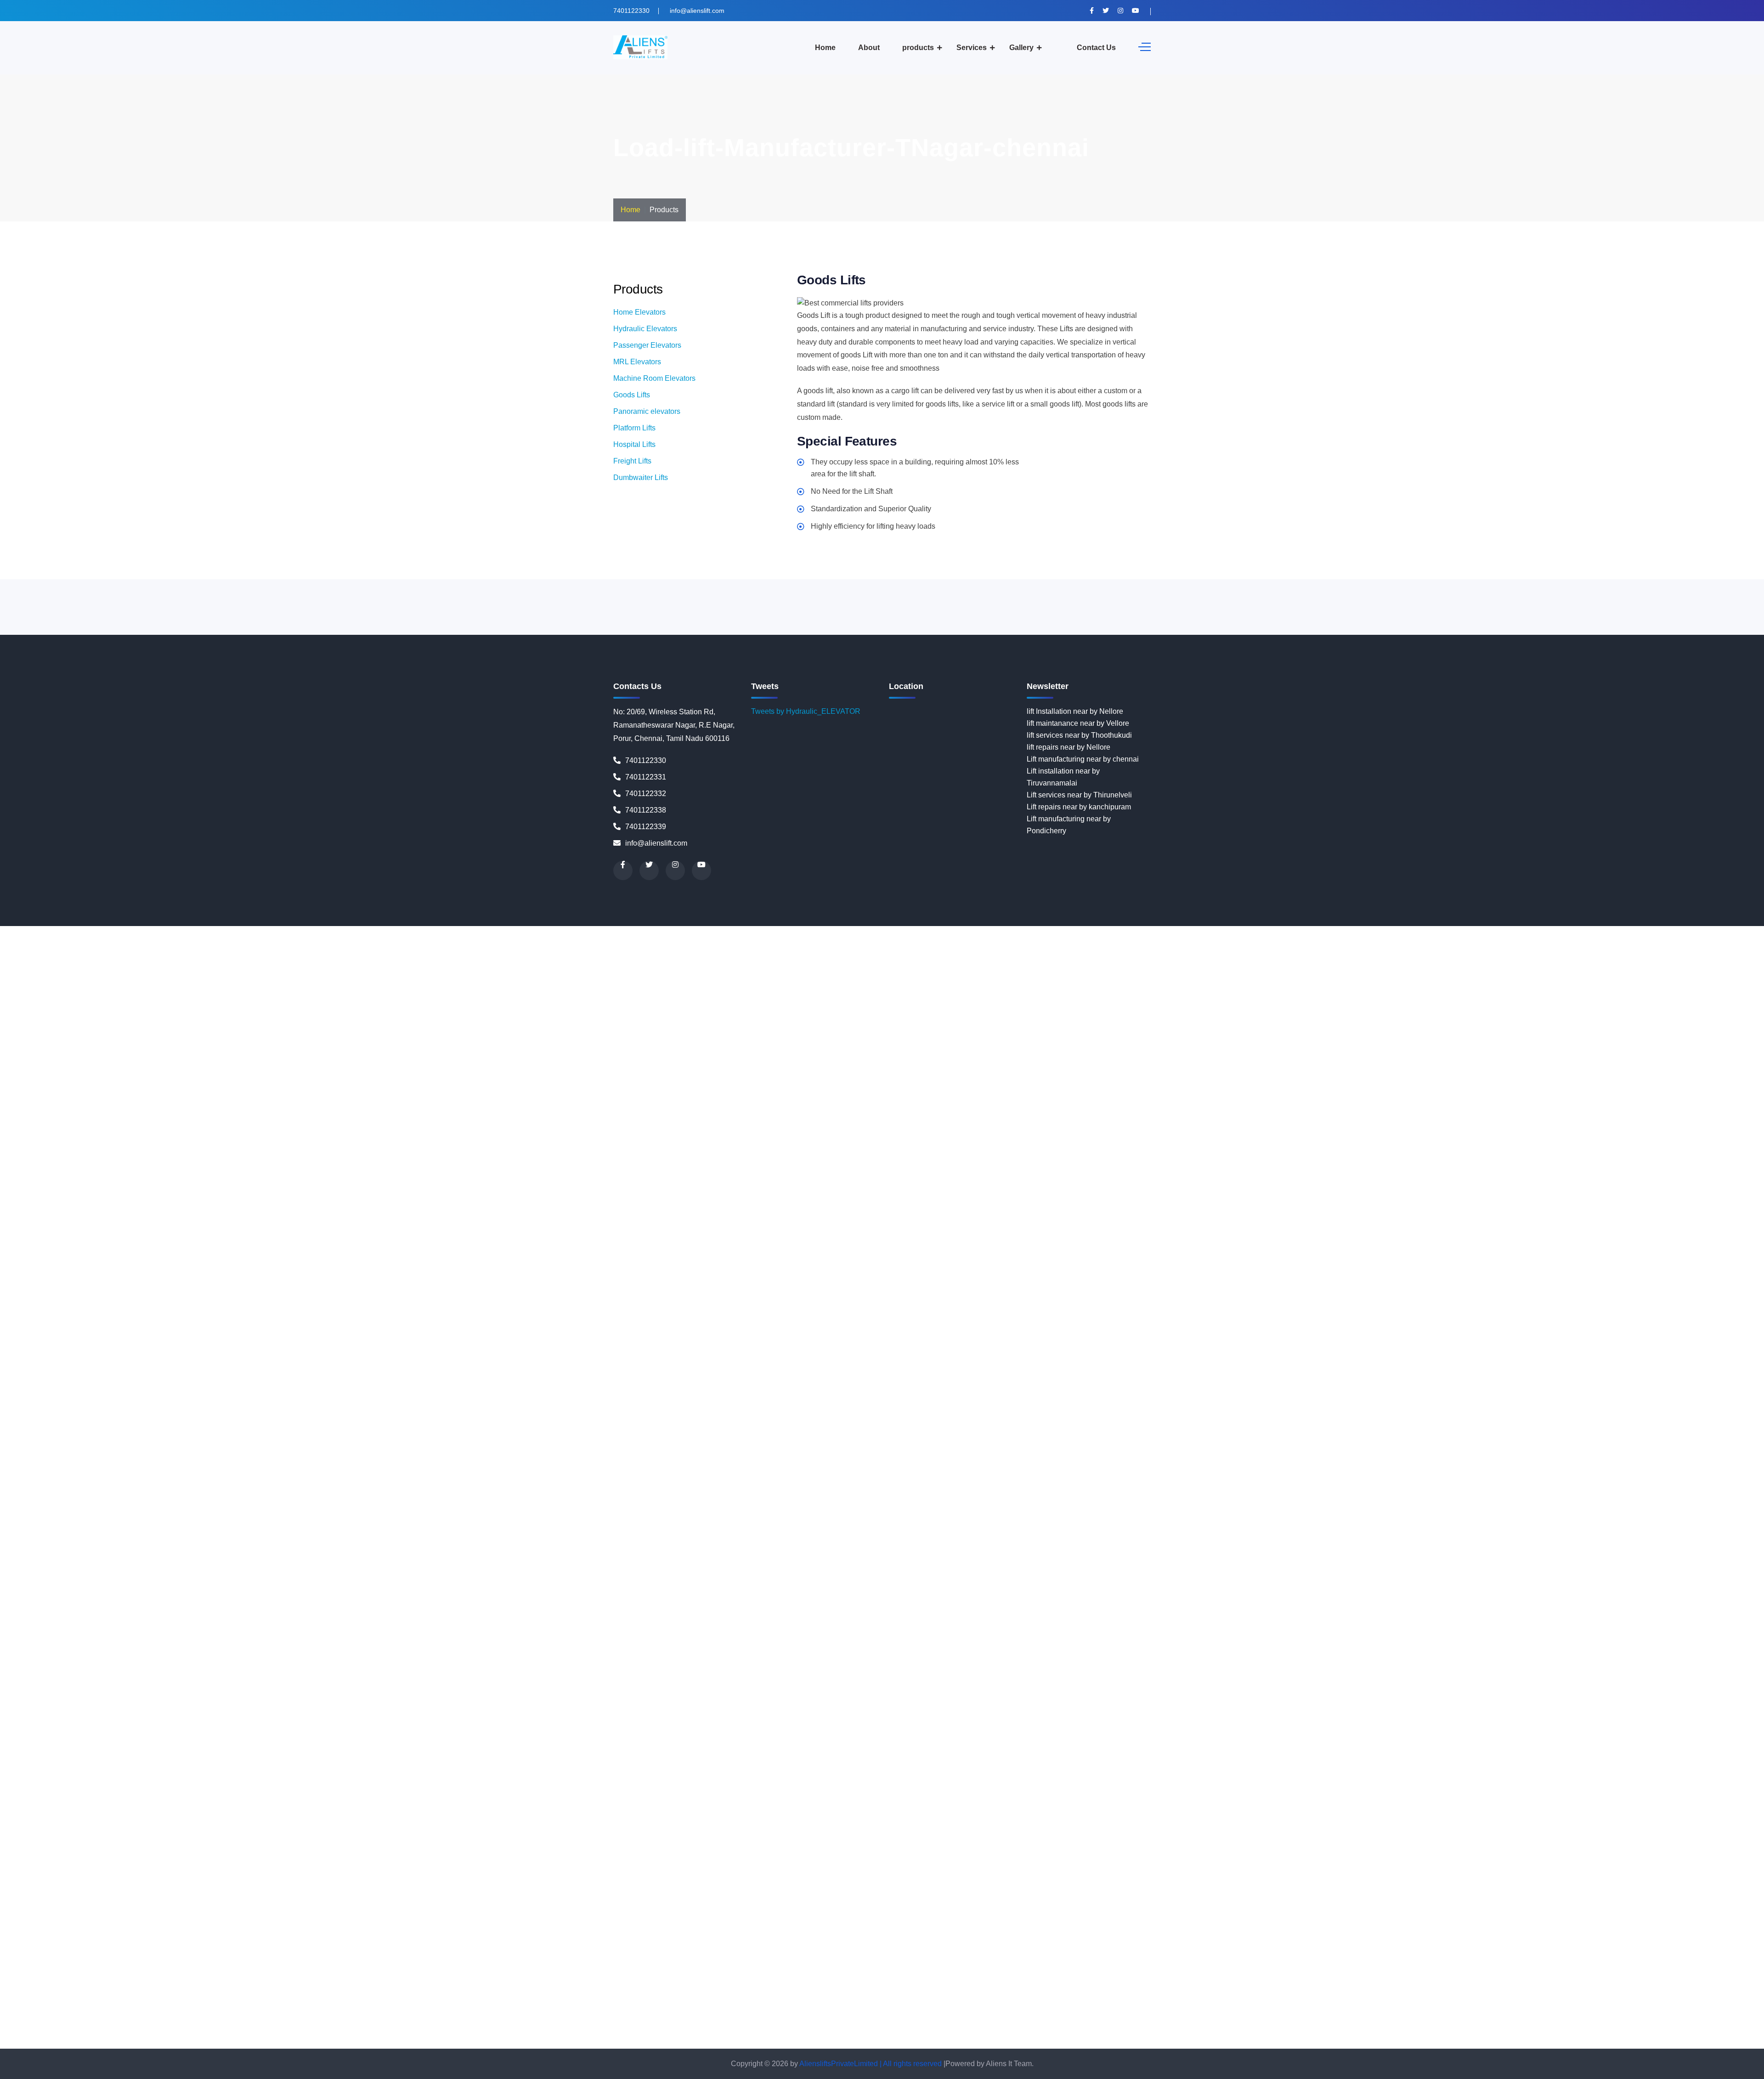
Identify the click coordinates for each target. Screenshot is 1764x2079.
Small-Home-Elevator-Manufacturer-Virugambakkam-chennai (1448, 1863)
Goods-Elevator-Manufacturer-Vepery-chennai (339, 1171)
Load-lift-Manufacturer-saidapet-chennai (707, 1648)
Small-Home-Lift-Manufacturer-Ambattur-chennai (1413, 1875)
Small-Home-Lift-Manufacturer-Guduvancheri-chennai (1129, 1923)
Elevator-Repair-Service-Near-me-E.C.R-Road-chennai (1589, 1075)
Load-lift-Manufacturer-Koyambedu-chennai (816, 1577)
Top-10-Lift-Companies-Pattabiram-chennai (1210, 2031)
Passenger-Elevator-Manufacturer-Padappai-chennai (765, 1708)
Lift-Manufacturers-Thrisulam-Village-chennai (342, 1505)
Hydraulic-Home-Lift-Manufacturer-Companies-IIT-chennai (528, 1278)
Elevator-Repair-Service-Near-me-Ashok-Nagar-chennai (1659, 1051)
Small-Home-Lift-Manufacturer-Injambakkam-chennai (404, 1935)
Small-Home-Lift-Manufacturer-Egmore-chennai (985, 1911)
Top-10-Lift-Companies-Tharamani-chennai (1510, 2031)
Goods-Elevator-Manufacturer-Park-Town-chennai (828, 1147)
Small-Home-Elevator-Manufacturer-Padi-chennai (695, 1839)
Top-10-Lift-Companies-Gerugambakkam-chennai (307, 1983)
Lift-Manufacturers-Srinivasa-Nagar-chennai (996, 1493)
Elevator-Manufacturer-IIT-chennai (1111, 932)
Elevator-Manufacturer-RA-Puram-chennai (1524, 1003)
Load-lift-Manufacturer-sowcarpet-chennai (119, 1660)
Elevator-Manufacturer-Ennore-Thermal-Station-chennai (820, 932)
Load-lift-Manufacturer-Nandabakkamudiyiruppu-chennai (1439, 1601)
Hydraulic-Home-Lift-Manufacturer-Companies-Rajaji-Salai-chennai (809, 1362)
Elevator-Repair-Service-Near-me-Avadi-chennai (248, 1063)
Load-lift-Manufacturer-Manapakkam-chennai (402, 1589)
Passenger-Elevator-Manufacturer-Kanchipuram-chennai (1092, 1672)
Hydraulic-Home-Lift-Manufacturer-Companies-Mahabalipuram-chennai (1478, 1290)
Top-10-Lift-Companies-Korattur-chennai (1284, 2007)
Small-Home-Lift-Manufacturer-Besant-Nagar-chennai (524, 1899)
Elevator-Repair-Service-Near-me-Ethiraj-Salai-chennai (904, 1087)
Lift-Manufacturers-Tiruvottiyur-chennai (480, 1505)
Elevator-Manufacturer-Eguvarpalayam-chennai (525, 932)
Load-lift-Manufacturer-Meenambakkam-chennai (1292, 1589)
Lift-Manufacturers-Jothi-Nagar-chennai (1175, 1410)
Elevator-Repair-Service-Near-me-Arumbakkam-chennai (1474, 1051)
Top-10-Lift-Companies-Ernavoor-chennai (1465, 1971)
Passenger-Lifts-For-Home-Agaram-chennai (492, 1744)
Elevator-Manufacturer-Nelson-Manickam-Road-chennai (209, 980)
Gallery (1021, 48)
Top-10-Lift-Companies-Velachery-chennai (930, 2042)
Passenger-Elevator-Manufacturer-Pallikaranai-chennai (1100, 1708)
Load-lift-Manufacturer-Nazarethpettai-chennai (317, 1613)
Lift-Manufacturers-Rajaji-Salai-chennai (374, 1481)
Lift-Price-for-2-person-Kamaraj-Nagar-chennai (1399, 1505)
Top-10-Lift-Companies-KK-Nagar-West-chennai (554, 2007)
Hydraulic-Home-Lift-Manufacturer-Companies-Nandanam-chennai (1577, 1314)
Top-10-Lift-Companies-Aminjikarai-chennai (774, 1947)
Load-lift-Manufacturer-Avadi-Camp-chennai (550, 1565)
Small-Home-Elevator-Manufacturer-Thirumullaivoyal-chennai (1353, 1851)
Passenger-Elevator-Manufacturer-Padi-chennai (931, 1708)
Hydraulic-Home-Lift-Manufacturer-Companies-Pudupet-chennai (1181, 1350)
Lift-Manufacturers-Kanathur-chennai (449, 1421)
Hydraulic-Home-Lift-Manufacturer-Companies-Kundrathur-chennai (1636, 1278)
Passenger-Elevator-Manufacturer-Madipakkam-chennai (507, 1696)
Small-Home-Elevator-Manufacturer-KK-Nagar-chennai (507, 1816)
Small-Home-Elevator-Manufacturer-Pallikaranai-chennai (870, 1839)
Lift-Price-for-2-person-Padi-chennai (379, 1541)
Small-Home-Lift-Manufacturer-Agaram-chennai (585, 1875)
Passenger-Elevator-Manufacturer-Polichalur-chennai (263, 1720)
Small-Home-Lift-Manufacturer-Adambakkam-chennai (270, 1875)
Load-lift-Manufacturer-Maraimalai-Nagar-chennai (1131, 1589)
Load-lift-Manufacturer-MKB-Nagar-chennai (245, 1601)
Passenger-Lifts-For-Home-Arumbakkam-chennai (780, 1756)
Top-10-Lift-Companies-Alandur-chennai (1665, 1935)
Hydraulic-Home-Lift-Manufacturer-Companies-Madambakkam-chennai (549, 1290)
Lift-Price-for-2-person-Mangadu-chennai (856, 1529)
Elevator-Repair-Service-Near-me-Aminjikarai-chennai (389, 1051)
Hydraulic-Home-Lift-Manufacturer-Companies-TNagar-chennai (934, 1398)
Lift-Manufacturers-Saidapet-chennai (1551, 1481)
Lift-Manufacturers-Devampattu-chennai (394, 1410)
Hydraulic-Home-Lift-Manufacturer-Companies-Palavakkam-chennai (672, 1338)
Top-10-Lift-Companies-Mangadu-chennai (225, 2019)
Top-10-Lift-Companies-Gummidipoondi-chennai (1208, 1983)
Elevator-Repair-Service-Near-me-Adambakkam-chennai (559, 1039)
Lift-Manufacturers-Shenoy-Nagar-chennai (461, 1493)
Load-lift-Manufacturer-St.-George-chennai (414, 1660)
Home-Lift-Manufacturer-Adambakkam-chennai (1180, 1171)
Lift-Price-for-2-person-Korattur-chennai (173, 1529)
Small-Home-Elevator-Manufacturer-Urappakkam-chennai (156, 1863)
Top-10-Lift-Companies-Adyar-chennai (1402, 1935)
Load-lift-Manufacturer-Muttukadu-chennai (1123, 1601)
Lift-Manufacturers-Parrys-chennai (1585, 1457)
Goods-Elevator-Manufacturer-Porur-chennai (239, 1159)
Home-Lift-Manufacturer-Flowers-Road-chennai (77, 1218)
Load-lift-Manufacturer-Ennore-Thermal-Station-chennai (1293, 1565)
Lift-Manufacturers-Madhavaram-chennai (846, 1421)
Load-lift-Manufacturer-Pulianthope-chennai (250, 1636)
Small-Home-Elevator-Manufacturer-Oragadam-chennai (343, 1839)
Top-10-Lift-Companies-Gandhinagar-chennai (151, 1983)
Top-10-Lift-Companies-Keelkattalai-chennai (1578, 1995)
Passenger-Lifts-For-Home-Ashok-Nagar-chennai (942, 1756)
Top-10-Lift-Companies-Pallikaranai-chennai (1668, 2019)
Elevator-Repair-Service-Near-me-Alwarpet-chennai (1417, 1039)
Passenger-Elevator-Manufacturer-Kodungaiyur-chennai (1352, 1684)
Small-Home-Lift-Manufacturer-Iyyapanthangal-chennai (582, 1935)
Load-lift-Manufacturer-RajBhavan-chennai (1424, 1636)
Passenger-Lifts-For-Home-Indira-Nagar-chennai (1286, 1792)
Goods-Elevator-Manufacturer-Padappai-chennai (355, 1147)
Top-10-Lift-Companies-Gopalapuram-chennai (464, 1983)
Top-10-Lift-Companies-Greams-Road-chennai (768, 1983)
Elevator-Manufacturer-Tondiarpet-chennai (1501, 1027)
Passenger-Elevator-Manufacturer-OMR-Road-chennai (411, 1708)
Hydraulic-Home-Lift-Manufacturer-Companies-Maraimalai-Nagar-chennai (867, 1302)
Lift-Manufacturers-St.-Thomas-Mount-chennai (1270, 1493)
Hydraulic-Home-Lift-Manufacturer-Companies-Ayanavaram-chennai (717, 1266)
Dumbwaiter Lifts (641, 477)
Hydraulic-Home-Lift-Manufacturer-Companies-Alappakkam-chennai (640, 1242)
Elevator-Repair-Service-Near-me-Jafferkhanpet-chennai (389, 1111)
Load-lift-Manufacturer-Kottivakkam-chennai (373, 1577)
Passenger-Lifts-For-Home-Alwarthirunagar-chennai (1102, 1744)
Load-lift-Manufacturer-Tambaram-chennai (713, 1660)
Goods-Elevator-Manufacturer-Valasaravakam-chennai (1597, 1159)
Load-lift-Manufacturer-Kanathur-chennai (1095, 1577)
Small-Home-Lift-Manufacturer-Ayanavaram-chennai (168, 1899)
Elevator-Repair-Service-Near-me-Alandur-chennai (1065, 1039)
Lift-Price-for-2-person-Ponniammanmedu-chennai (1501, 1541)
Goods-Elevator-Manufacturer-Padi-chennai (507, 1147)
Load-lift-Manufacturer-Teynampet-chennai (852, 1660)
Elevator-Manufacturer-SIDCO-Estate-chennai (1350, 1015)
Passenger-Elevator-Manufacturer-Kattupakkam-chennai (1667, 1672)
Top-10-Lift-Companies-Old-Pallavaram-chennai (969, 2019)
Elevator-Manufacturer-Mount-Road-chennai (530, 968)
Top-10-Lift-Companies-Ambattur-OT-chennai (628, 1947)
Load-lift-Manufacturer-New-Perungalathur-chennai (1097, 1613)
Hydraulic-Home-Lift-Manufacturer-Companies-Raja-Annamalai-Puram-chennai (568, 1362)
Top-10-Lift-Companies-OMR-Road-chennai (1120, 2019)
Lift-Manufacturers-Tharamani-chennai (1661, 1493)
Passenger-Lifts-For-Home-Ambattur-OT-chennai (1416, 1744)
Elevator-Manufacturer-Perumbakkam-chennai (855, 991)
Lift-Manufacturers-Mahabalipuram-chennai (1270, 1421)
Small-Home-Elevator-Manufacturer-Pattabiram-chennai (778, 1851)
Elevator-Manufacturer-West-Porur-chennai (200, 1039)
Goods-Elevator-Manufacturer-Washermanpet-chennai (852, 1171)
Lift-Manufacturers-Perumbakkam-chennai (634, 1469)
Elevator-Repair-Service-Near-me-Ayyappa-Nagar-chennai (803, 1063)
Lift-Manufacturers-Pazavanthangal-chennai (71, 1469)
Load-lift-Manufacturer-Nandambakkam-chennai (1610, 1601)
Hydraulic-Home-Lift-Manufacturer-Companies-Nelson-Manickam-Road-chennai (317, 1326)
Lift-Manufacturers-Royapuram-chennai (1426, 1481)
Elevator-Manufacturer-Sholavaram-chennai (1202, 1015)
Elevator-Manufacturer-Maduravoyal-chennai (1377, 944)
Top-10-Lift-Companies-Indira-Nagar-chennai (1663, 1983)
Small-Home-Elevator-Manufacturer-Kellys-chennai (160, 1816)
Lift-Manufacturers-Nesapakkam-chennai (1631, 1445)
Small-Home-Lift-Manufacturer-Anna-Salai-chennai (706, 1887)
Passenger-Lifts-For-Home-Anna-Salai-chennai (465, 1756)
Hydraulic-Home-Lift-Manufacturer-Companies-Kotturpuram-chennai (957, 1278)
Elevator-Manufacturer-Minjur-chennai (1402, 956)
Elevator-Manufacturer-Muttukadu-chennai (672, 968)
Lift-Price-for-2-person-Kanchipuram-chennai (1549, 1505)
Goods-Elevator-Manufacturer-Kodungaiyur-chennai (1224, 1123)
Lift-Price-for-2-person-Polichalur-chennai (1221, 1541)
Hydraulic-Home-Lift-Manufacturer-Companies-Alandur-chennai (215, 1242)
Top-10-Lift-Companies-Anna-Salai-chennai (1358, 1947)
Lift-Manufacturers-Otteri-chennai (1226, 1457)
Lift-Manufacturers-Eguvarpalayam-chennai (531, 1410)
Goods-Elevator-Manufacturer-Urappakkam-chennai (1256, 1159)
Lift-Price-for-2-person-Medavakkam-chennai (996, 1529)
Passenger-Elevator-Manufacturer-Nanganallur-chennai (1566, 1696)
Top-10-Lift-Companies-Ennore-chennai (1331, 1971)
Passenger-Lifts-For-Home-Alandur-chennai (636, 1744)
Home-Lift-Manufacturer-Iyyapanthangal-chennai (348, 1230)
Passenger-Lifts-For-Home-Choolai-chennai (1401, 1768)
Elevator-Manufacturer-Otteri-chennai (1312, 980)
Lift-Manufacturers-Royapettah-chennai (1297, 1481)
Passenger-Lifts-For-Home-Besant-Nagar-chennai (132, 1768)
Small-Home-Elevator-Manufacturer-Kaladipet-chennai (368, 1804)
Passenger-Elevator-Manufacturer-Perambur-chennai (1656, 1708)
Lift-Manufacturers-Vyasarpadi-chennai (850, 1505)
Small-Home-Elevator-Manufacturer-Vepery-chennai (1076, 1863)
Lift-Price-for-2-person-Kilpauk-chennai (945, 1517)
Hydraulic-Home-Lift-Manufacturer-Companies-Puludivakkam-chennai (1623, 1350)
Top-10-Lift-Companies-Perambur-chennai (361, 2031)
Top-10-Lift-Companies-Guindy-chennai (1063, 1983)
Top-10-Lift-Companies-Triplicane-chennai (204, 2042)
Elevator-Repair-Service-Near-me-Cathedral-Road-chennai (1360, 1063)
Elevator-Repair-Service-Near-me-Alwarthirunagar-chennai (1600, 1039)
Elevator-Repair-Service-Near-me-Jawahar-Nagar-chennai (578, 1111)
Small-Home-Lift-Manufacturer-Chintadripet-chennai (1546, 1899)
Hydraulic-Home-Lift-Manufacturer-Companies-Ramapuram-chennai (1263, 1362)
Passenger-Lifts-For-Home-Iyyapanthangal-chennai (1613, 1792)
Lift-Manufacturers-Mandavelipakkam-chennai (1677, 1421)
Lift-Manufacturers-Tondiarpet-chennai (724, 1505)
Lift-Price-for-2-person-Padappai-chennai (253, 1541)
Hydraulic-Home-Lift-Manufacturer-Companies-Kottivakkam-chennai (734, 1278)
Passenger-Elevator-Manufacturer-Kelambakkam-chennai (275, 1684)
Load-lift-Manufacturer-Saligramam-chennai (844, 1648)
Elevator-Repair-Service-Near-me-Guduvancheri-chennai (659, 1099)
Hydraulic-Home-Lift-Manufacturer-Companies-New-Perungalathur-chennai (1021, 1326)
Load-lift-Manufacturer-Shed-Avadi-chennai (1288, 1648)
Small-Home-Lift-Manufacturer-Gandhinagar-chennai (241, 1923)
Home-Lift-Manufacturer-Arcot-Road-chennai (1472, 1183)
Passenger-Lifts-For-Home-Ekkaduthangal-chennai (623, 1780)
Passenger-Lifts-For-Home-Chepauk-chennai (612, 1768)
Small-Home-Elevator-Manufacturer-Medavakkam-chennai (959, 1828)
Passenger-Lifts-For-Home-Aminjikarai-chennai (1574, 1744)
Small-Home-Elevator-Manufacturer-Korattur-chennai (1632, 1816)
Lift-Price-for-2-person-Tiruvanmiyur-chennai (613, 1553)
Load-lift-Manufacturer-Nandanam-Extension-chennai (153, 1613)
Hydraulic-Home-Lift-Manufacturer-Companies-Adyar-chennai (1529, 1230)
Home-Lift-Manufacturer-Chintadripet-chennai (74, 1206)
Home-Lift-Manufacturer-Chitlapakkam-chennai (226, 1206)
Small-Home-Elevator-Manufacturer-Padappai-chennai (524, 1839)
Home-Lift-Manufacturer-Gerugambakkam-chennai (390, 1218)
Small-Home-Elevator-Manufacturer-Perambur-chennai (1442, 1839)
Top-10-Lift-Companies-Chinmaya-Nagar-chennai (1642, 1959)
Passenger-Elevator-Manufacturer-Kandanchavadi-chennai (1282, 1672)
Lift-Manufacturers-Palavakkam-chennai (1346, 1457)
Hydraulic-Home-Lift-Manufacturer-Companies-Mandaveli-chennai (182, 1302)
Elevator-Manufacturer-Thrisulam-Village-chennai (1080, 1027)
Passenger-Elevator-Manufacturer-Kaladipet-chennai (719, 1672)
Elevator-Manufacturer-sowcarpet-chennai (1495, 1015)
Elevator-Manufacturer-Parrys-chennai (119, 991)
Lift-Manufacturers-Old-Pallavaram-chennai (798, 1457)
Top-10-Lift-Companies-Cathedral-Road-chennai (1211, 1959)
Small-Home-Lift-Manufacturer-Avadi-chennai (1536, 1887)
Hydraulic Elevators (645, 329)
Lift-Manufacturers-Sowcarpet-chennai (861, 1493)
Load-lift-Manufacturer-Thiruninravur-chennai (1134, 1660)
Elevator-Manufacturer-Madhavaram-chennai (1063, 944)
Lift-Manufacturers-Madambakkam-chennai (709, 1421)
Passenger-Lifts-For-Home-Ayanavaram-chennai (1558, 1756)
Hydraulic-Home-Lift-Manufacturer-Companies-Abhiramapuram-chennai (859, 1230)
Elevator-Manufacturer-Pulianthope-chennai (1622, 991)
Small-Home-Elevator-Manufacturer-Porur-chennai (603, 1851)
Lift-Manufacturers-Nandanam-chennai (766, 1445)
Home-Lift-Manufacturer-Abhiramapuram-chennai (1022, 1171)
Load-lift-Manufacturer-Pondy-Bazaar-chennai (1402, 1624)
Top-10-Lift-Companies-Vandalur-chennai (792, 2042)
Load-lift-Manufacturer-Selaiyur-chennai (1151, 1648)
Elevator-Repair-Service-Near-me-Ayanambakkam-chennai (426, 1063)
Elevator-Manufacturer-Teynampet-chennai (480, 1027)
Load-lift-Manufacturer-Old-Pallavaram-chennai (1258, 1613)
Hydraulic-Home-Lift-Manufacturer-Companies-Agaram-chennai (424, 1242)
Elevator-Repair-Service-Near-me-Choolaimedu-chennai (1050, 1075)
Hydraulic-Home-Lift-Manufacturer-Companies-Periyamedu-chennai (244, 1350)
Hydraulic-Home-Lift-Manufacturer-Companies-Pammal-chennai (1123, 1338)
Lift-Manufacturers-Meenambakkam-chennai (469, 1433)
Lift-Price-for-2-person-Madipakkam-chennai (451, 1529)
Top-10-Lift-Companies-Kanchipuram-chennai (961, 1995)
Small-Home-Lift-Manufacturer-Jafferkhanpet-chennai (759, 1935)
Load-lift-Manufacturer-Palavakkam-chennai (99, 1624)
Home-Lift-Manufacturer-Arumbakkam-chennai (1622, 1183)
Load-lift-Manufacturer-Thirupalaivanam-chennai (1288, 1660)
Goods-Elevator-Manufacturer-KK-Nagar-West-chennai (871, 1123)
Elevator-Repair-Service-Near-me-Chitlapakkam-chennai (696, 1075)
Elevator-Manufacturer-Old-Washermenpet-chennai (1168, 980)
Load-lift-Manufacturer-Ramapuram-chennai (1566, 1636)
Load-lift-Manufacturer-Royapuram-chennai (570, 1648)
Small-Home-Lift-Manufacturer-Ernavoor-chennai (1477, 1911)
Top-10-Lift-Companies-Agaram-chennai (1532, 1935)
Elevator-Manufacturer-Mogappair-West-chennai (235, 968)
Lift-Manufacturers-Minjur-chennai (996, 1433)
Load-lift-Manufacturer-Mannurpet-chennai (981, 1589)
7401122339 (646, 827)
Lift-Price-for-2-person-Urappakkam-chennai (894, 1553)
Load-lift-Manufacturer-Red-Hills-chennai (290, 1648)
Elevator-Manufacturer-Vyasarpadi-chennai (1641, 1027)
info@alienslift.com (656, 843)
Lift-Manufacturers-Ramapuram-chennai (774, 1481)
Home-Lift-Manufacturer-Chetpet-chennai (1521, 1195)
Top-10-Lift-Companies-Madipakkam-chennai (1569, 2007)
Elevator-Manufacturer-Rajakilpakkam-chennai (931, 1003)
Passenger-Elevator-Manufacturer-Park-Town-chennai (1280, 1708)
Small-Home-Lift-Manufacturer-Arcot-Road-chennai (873, 1887)
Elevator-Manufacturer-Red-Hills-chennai (1661, 1003)
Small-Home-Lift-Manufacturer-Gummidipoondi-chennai (1462, 1923)
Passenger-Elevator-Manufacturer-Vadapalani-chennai (520, 1732)
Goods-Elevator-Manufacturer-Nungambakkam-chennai (1430, 1135)
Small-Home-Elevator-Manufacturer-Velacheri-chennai (902, 1863)
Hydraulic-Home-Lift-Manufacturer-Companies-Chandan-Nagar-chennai (1626, 1266)
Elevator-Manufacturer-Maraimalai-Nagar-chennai (659, 956)
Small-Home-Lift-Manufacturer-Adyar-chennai (432, 1875)
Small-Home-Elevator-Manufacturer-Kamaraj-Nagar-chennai (557, 1804)
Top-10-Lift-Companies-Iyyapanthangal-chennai (204, 1995)
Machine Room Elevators (654, 378)
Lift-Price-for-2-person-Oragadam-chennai (116, 1541)
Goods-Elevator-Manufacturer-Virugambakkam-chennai (672, 1171)
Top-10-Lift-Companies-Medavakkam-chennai (369, 2019)
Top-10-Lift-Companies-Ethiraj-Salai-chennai (1607, 1971)
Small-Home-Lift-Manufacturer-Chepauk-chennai (1038, 1899)
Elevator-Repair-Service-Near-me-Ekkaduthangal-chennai (380, 1087)
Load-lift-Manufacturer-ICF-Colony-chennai (1455, 1565)
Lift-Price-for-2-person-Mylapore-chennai (1137, 1529)
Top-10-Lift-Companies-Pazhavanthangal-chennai (209, 2031)
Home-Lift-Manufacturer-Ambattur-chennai (439, 1183)
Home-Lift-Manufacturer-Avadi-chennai (318, 1195)
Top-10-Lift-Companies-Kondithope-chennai (1145, 2007)
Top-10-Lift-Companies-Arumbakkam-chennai (1649, 1947)
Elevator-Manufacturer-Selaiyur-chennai (768, 1015)
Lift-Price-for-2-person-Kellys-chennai (684, 1517)
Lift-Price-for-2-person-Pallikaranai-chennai (510, 1541)
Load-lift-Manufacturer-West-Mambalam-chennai (413, 1672)
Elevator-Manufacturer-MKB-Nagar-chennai (1537, 956)
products (918, 48)
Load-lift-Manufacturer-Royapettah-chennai (428, 1648)
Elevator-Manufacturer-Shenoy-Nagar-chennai (1054, 1015)
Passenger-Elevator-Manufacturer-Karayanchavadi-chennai (1476, 1672)
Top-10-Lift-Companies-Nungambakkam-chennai (810, 2019)
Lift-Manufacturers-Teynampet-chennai (1534, 1493)
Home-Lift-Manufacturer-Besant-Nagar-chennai (933, 1195)
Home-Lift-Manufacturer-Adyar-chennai (1321, 1171)
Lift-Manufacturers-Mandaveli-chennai (1539, 1421)
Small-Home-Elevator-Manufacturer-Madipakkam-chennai (236, 1828)
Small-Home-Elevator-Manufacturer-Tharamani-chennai (1161, 1851)
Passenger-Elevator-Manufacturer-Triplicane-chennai (159, 1732)
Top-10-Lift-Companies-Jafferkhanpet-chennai (358, 1995)
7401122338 (646, 810)
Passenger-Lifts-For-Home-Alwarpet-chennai (943, 1744)
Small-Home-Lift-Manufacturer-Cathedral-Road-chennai (867, 1899)
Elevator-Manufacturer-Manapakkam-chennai (1681, 944)
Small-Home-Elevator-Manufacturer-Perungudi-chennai (1623, 1839)
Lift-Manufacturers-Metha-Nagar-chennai (608, 1433)
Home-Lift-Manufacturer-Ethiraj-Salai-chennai (1687, 1206)
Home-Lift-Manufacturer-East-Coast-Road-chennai (963, 1206)
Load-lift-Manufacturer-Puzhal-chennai (814, 1636)
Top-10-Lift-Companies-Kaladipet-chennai (660, 1995)
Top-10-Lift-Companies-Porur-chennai (1076, 2031)
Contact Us (1096, 48)
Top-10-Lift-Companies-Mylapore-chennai (513, 2019)
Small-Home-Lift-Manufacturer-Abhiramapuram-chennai (90, 1875)
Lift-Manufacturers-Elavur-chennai (658, 1410)
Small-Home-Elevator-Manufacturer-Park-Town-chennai (1055, 1839)
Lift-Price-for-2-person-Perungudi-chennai (1084, 1541)
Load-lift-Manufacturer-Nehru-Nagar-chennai (466, 1613)
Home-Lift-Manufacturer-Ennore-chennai (1406, 1206)
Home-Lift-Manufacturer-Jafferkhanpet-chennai (504, 1230)
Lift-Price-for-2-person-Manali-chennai (726, 1529)
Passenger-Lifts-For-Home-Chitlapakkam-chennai (1247, 1768)
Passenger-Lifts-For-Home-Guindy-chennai (639, 1792)
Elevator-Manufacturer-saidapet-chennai (321, 1015)
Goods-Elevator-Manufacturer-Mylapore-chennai (1090, 1135)
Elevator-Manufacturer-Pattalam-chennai (249, 991)
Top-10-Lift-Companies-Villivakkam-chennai (1202, 2042)
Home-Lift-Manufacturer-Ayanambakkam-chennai (463, 1195)
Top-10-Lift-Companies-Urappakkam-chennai (348, 2042)
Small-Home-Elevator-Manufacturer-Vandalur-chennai (724, 1863)
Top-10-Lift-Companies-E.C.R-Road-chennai (903, 1971)
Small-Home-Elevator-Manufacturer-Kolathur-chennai (1272, 1816)
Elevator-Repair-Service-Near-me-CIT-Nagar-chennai (1410, 1075)
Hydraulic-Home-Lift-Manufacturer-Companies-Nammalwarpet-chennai (1351, 1314)
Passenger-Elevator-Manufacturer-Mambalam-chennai (688, 1696)
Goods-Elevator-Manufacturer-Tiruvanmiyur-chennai (925, 1159)
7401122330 (646, 760)
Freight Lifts (632, 461)
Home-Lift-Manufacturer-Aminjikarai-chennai (732, 1183)
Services (972, 48)
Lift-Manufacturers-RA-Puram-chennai (1049, 1481)
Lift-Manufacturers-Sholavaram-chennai (595, 1493)
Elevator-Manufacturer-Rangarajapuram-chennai (1374, 1003)
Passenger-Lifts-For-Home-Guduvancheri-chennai (485, 1792)
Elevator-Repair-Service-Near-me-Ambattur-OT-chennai (208, 1051)
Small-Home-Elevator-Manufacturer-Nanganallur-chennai (1328, 1828)
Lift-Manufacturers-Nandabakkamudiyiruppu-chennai (471, 1445)
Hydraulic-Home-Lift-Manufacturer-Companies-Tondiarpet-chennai (1146, 1398)
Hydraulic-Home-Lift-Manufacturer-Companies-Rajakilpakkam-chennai (1035, 1362)
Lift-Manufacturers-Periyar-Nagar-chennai (497, 1469)
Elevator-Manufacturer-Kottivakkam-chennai (1658, 932)
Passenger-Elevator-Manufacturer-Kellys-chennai (451, 1684)
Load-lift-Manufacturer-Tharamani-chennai (991, 1660)
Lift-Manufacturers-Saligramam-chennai (1676, 1481)
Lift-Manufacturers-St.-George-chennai (1131, 1493)
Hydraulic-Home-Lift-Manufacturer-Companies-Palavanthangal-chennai (901, 1338)
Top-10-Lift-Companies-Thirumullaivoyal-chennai (1662, 2031)
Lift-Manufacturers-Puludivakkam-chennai (1580, 1469)
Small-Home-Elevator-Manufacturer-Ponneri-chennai (224, 1851)
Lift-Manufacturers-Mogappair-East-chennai (1378, 1433)
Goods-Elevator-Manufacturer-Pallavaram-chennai (1604, 1135)
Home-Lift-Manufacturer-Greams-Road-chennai (858, 1218)
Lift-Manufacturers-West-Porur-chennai (1124, 1505)
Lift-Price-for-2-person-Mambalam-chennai (594, 1529)
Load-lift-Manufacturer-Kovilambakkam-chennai (667, 1577)
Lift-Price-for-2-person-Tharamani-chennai (314, 1553)
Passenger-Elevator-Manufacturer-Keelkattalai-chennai (90, 1684)
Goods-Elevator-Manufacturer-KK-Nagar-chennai (701, 1123)
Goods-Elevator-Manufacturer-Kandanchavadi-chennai (1275, 1111)
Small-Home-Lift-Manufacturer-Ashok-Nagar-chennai (1217, 1887)
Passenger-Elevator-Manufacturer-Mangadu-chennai (1029, 1696)
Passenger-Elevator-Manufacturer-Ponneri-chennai (435, 1720)
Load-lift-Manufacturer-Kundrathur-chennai (958, 1577)
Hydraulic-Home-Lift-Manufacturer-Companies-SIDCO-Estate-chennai (454, 1386)
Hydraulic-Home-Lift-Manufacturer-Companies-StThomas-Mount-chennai (1123, 1386)
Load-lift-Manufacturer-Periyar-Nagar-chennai (1101, 1624)
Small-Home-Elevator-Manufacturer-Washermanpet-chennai (1647, 1863)
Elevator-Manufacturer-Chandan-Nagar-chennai (223, 932)
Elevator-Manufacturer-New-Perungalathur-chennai (679, 980)
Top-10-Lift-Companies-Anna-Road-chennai (1214, 1947)
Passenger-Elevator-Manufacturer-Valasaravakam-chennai (707, 1732)
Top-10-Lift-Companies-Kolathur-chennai (1006, 2007)
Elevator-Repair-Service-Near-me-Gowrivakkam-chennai (92, 1099)
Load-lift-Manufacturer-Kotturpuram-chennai (517, 1577)
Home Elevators (639, 312)
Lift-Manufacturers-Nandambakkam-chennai (630, 1445)
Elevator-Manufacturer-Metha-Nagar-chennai (973, 956)
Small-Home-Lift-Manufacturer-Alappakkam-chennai (905, 1875)
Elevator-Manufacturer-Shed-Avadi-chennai (906, 1015)
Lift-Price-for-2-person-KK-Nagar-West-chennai (1223, 1517)
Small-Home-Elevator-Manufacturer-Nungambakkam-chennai (1523, 1828)
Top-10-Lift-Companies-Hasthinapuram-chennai (1366, 1983)
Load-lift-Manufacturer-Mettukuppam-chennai (1591, 1589)
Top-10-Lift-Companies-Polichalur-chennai (642, 2031)
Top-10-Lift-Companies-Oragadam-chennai (1263, 2019)
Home (825, 48)
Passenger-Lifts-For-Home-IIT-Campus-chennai (1128, 1792)
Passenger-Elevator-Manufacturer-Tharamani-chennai (1344, 1720)
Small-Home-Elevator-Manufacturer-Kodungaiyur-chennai (1089, 1816)
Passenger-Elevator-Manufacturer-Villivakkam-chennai (1232, 1732)
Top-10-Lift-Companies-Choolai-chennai (328, 1971)
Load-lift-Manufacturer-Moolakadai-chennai (839, 1601)
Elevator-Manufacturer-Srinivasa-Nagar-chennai (1643, 1015)
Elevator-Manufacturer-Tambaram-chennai (340, 1027)
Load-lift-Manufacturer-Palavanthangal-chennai (249, 1624)
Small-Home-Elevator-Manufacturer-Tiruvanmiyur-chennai (1549, 1851)
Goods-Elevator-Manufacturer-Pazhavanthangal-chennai (1003, 1147)
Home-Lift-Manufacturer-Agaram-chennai (1453, 1171)
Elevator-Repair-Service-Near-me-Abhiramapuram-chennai (368, 1039)
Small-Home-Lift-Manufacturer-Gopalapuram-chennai (602, 1923)
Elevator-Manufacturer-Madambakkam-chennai (912, 944)
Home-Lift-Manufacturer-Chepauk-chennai (1384, 1195)
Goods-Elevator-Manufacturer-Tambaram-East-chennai (566, 1159)
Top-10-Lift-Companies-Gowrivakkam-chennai (616, 1983)
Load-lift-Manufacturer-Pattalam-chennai (649, 1624)
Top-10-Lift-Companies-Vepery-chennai (1065, 2042)
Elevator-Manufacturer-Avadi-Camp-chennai (72, 932)
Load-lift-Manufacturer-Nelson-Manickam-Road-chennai (630, 1613)
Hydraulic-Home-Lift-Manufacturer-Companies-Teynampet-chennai (1569, 1386)
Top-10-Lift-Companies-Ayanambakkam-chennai (452, 1959)
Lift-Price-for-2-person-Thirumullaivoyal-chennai (462, 1553)
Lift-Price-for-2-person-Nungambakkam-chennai (1426, 1529)
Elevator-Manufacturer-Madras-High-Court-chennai (1220, 944)
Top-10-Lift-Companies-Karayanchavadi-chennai (1275, 1995)
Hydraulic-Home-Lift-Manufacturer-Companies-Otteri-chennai (460, 1338)
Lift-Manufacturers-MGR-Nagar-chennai (875, 1433)
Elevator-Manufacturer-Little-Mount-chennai (763, 944)
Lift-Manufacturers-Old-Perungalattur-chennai (943, 1457)
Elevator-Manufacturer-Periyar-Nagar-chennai (704, 991)
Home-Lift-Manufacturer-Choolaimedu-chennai (514, 1206)
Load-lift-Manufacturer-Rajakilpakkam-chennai (1278, 1636)
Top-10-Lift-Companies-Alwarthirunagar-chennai (338, 1947)
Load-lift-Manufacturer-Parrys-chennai (520, 1624)
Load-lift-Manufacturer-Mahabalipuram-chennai (251, 1589)
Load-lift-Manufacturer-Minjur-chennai (112, 1601)
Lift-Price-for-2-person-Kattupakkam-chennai (257, 1517)
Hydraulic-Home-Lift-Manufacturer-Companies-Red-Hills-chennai (211, 1374)
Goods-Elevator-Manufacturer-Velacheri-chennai (184, 1171)
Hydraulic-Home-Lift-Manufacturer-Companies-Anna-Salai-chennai (444, 1254)
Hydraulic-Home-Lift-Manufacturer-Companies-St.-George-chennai (894, 1386)
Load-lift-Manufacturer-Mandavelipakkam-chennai (695, 1589)
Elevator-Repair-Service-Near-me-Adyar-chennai (733, 1039)
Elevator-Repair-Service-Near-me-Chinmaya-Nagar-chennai (322, 1075)
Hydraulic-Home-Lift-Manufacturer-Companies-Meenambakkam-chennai (1106, 1302)
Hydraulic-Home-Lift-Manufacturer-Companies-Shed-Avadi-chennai (1513, 1374)
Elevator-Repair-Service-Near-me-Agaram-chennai (897, 1039)
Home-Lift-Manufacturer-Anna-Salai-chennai (1326, 1183)
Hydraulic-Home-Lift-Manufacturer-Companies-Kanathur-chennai (105, 1290)
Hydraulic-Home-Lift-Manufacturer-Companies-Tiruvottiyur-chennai (721, 1398)
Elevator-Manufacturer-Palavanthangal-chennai (1597, 980)
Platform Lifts (634, 428)
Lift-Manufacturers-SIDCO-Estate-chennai (729, 1493)
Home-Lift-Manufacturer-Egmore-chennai (1114, 1206)
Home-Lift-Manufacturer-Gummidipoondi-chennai (1308, 1218)
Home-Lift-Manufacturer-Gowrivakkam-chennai (703, 1218)
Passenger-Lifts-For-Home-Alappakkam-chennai (789, 1744)
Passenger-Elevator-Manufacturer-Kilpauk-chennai (616, 1684)
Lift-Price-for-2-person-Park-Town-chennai (650, 1541)
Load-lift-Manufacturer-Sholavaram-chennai (1582, 1648)
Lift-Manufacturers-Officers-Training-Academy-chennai (462, 1457)
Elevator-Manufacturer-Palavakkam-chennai (1446, 980)
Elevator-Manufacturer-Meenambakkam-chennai (820, 956)
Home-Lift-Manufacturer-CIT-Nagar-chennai (808, 1206)
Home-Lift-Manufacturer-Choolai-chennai (370, 1206)
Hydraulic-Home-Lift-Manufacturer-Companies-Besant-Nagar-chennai (943, 1266)
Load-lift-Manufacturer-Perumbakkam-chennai (1251, 1624)
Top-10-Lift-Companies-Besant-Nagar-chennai (915, 1959)
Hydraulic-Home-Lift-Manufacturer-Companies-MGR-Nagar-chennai (1561, 1302)
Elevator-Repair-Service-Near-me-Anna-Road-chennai (934, 1051)
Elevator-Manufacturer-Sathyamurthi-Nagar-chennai (617, 1015)
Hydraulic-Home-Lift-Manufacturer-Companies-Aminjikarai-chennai (1520, 1242)
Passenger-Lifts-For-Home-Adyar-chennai (350, 1744)
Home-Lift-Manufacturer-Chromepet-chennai (664, 1206)
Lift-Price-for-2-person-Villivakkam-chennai (98, 1565)
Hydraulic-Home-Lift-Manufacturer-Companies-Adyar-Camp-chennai (1316, 1230)
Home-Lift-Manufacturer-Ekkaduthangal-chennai (1260, 1206)
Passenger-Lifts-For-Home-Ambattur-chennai (1262, 1744)
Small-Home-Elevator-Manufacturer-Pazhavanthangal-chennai (1249, 1839)
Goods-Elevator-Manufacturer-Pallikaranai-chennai (663, 1147)
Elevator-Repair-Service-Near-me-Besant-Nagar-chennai (994, 1063)
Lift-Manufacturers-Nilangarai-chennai (156, 1457)
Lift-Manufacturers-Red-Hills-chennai (1172, 1481)
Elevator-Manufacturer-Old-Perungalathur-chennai (1001, 980)
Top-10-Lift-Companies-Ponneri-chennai (778, 2031)
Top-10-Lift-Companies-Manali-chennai (92, 2019)
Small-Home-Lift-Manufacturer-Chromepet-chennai (489, 1911)
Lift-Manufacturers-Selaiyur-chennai (203, 1493)
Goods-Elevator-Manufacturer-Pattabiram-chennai (394, 1159)
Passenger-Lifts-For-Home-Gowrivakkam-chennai (156, 1792)
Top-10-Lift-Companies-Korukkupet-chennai (1423, 2007)
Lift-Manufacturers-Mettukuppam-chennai (742, 1433)
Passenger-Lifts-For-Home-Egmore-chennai (466, 1780)
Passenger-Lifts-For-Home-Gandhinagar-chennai (1404, 1780)
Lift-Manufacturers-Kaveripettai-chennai (1305, 1410)
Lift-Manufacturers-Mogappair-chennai (1244, 1433)
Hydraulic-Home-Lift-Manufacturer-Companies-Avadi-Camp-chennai (1547, 1254)
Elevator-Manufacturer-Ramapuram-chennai (1222, 1003)
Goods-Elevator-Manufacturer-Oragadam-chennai (193, 1147)
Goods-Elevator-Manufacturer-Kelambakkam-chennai (230, 1123)
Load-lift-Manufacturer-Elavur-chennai (1140, 1565)
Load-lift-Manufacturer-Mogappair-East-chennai (533, 1601)
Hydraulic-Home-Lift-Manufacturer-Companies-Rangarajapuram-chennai (1493, 1362)
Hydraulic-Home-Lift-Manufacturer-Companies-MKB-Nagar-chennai (245, 1314)
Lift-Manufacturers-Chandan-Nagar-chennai (257, 1410)
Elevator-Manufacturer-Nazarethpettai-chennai (1634, 968)
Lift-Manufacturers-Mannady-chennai (60, 1433)
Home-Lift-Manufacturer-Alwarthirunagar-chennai (289, 1183)
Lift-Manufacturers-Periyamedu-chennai (363, 1469)
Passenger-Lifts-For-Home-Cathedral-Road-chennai (452, 1768)
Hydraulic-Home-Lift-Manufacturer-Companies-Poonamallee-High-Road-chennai (944, 1350)
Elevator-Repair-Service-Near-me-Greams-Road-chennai (280, 1099)
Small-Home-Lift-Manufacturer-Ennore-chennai (1320, 1911)
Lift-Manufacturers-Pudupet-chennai (1208, 1469)
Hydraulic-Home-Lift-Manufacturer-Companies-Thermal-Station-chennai (267, 1398)
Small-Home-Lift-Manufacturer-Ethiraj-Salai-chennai (1643, 1911)
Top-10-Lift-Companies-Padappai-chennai (1403, 2019)
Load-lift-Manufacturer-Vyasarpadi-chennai (263, 1672)
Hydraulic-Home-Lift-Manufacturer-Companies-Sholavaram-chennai (228, 1386)
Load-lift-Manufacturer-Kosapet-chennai (235, 1577)
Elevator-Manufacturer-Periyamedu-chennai (556, 991)
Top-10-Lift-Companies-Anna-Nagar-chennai (1068, 1947)
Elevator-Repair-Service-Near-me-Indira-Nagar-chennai (1576, 1099)
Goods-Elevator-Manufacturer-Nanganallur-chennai (1254, 1135)
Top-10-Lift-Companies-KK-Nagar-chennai (405, 2007)
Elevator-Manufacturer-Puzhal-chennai (465, 1003)
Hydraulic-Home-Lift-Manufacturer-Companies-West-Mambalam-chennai (1594, 1398)
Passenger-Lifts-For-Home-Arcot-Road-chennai (621, 1756)
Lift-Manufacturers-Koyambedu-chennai (196, 1421)
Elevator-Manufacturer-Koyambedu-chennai (344, 944)
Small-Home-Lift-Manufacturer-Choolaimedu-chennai (318, 1911)
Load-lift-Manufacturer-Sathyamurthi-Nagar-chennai (1001, 1648)
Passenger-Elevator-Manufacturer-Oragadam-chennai (590, 1708)
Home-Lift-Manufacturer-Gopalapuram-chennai (549, 1218)
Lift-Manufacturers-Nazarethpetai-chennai (1060, 1445)
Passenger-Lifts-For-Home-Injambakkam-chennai (1447, 1792)
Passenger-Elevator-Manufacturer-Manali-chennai (860, 1696)
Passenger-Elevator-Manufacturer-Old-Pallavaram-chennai (225, 1708)
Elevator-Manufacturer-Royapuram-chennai (184, 1015)
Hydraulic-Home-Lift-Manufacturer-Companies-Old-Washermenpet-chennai (237, 1338)
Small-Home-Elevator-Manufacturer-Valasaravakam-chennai (536, 1863)
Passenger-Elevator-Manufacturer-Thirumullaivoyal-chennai (1532, 1720)
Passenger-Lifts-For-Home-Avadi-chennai (1238, 1756)
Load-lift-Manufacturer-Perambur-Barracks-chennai (799, 1624)
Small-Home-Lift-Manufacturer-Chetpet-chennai (1197, 1899)
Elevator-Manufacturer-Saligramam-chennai (460, 1015)
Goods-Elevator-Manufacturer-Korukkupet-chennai (110, 1135)
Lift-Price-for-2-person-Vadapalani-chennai (1037, 1553)
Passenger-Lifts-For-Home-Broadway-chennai (290, 1768)
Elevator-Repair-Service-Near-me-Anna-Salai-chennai (1113, 1051)
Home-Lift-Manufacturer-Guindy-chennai (1161, 1218)
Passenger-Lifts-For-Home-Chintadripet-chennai (1086, 1768)
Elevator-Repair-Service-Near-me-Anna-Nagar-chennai (753, 1051)
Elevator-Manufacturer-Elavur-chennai (666, 932)
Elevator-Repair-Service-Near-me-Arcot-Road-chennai (1292, 1051)
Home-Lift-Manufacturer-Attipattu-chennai (186, 1195)
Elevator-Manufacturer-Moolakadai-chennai (386, 968)
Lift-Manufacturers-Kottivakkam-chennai (1553, 1410)
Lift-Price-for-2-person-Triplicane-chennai (754, 1553)
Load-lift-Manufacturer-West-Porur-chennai (562, 1672)
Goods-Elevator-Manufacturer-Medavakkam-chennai (924, 1135)
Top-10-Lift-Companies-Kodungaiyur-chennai (864, 2007)
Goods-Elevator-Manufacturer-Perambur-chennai (1176, 1147)
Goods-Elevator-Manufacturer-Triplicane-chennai (1091, 1159)
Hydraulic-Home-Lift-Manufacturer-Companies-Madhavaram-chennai (778, 1290)
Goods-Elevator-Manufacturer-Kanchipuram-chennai (1099, 1111)
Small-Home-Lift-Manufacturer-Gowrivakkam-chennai (777, 1923)
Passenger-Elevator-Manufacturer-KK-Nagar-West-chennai (971, 1684)
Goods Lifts (632, 395)
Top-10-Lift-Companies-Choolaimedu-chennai (470, 1971)
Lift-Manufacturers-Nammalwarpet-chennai (314, 1445)
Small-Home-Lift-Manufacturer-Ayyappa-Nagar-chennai (345, 1899)
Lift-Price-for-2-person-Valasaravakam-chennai (1184, 1553)
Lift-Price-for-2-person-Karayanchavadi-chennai (105, 1517)
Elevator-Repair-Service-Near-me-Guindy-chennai (836, 1099)
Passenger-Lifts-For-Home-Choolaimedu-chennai (1555, 1768)
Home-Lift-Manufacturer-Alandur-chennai (1588, 1171)
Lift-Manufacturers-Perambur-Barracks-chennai (220, 1469)
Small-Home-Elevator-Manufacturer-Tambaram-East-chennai (969, 1851)
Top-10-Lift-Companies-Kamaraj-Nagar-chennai (808, 1995)
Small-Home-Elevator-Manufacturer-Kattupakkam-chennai (1343, 1804)
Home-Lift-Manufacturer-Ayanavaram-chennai (619, 1195)
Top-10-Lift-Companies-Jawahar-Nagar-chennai (512, 1995)
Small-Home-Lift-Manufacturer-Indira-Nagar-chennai (232, 1935)
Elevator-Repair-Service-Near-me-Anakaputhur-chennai (571, 1051)
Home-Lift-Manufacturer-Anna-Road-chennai (1179, 1183)
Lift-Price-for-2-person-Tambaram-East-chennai (167, 1553)
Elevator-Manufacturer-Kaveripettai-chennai (1382, 932)
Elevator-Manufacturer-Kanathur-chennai (624, 944)
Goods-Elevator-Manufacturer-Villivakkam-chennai (498, 1171)
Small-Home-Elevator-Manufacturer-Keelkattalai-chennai (1532, 1804)
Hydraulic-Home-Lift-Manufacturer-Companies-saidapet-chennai (864, 1374)
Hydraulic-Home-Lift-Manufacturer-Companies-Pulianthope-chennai (1397, 1350)
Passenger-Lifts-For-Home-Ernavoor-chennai (924, 1780)
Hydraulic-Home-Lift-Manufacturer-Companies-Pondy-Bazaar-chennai (470, 1350)
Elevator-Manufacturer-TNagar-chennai (1367, 1027)
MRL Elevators (637, 362)
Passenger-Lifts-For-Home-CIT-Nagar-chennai (142, 1780)
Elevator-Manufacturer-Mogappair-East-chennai (77, 968)
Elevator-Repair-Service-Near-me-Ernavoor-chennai (727, 1087)
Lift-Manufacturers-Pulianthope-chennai (1332, 1469)
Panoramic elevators (647, 411)
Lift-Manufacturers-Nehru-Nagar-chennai (1195, 1445)
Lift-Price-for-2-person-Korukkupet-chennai (308, 1529)
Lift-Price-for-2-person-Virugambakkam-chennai (246, 1565)
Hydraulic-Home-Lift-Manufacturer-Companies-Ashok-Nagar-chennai (1113, 1254)
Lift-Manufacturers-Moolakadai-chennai (1659, 1433)
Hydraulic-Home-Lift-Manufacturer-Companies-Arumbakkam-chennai (887, 1254)
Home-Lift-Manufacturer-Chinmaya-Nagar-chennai (1671, 1195)
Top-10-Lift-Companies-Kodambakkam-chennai (712, 2007)
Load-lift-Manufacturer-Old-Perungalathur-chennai (1418, 1613)
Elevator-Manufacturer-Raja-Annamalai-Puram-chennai (620, 1003)
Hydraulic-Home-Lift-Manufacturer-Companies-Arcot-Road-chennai (664, 1254)
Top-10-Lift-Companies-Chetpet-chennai (1494, 1959)
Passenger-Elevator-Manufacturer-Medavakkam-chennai (1208, 1696)
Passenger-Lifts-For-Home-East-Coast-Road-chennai (306, 1780)
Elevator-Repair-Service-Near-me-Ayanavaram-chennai (615, 1063)
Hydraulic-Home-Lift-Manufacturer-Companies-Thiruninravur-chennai (498, 1398)
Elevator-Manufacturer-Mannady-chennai (370, 956)
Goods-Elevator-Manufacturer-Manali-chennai (604, 1135)
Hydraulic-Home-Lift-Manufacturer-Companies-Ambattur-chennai (1304, 1242)
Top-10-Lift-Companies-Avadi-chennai (309, 1959)
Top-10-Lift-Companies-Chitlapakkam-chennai (185, 1971)
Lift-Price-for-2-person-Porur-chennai (1645, 1541)
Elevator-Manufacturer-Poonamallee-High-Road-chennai (1324, 991)
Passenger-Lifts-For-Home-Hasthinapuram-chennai (965, 1792)
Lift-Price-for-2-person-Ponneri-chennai (1354, 1541)
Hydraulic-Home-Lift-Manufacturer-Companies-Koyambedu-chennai (1415, 1278)
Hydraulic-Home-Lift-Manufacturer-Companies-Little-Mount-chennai (322, 1290)
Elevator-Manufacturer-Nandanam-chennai (1311, 968)
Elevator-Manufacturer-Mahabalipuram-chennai (1529, 944)
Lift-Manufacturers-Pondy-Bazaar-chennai (772, 1469)
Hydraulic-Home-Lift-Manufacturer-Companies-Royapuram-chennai (648, 1374)
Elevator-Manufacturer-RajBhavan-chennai (1079, 1003)
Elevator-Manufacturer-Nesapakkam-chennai (520, 980)
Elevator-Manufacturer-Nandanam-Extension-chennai (1470, 968)
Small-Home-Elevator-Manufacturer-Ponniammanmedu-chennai (416, 1851)
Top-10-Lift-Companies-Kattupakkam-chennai (1430, 1995)
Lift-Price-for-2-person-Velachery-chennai (1596, 1553)
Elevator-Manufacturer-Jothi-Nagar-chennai (1238, 932)
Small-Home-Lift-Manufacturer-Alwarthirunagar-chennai (1241, 1875)
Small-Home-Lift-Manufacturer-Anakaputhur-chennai (197, 1887)
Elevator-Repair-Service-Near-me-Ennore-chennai (558, 1087)
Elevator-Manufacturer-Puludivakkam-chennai (172, 1003)
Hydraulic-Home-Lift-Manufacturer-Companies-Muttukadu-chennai (1126, 1314)
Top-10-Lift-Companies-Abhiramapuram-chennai (1107, 1935)
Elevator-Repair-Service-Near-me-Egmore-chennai (201, 1087)
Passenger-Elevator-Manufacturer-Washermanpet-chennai (1613, 1732)
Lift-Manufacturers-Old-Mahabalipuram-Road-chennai (639, 1457)
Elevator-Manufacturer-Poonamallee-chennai (1157, 991)
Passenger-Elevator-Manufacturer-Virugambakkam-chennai (1419, 1732)
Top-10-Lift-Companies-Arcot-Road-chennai (1502, 1947)
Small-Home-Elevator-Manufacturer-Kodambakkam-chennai (896, 1816)
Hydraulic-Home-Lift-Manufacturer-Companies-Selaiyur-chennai (1297, 1374)
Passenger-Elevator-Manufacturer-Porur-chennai (804, 1720)
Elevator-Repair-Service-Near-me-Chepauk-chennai (1543, 1063)
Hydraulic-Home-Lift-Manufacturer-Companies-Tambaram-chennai (1351, 1386)
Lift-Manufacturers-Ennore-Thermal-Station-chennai (799, 1410)
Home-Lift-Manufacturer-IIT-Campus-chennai (1622, 1218)
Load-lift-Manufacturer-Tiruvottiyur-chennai (1599, 1660)
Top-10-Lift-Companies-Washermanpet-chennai (1513, 2042)
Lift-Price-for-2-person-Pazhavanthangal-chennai (800, 1541)
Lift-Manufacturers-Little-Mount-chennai (574, 1421)
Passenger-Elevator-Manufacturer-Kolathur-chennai (1529, 1684)
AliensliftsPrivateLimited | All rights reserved (871, 2064)
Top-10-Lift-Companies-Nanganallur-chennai (656, 2019)
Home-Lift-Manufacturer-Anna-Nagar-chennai (1031, 1183)
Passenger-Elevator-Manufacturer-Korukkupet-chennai (325, 1696)
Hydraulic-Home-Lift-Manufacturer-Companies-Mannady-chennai (639, 1302)
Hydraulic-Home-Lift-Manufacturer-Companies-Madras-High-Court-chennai (1014, 1290)
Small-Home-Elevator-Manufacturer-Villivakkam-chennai (1255, 1863)
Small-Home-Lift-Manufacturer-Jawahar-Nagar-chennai (937, 1935)
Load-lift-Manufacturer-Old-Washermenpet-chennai (1583, 1613)
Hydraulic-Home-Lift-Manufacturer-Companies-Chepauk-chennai (105, 1278)
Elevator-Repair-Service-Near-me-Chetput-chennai (139, 1075)
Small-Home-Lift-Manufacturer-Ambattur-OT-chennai (1578, 1875)
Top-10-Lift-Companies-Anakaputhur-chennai (920, 1947)
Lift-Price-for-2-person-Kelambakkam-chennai (547, 1517)
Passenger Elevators (647, 345)
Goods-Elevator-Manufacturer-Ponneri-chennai (1658, 1147)
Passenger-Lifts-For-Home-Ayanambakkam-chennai (1392, 1756)
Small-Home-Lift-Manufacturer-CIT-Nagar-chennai (654, 1911)
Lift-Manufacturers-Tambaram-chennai (1408, 1493)
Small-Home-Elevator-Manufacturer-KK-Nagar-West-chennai (697, 1816)
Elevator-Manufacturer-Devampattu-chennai (374, 932)
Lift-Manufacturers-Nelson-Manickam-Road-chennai (1347, 1445)
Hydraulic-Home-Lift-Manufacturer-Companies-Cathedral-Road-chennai (1391, 1266)
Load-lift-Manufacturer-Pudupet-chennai (113, 1636)
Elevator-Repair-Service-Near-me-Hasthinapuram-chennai (1209, 1099)
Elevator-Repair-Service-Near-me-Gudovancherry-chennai (469, 1099)
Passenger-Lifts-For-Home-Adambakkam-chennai (199, 1744)
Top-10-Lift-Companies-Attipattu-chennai (179, 1959)
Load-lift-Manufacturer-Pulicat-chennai (385, 1636)
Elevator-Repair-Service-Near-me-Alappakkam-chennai (1240, 1039)
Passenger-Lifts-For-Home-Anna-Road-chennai (308, 1756)
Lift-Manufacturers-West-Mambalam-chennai (987, 1505)
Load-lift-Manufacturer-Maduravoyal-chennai (100, 1589)
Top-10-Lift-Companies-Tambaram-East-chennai (1360, 2031)
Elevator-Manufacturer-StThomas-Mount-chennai (190, 1027)
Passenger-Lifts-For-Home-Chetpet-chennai (759, 1768)
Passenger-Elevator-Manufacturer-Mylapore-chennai (1388, 1696)
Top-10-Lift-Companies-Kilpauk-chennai (269, 2007)
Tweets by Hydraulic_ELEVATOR (806, 711)
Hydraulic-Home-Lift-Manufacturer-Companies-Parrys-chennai (1330, 1338)
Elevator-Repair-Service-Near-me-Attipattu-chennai (83, 1063)
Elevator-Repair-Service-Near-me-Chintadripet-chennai (512, 1075)
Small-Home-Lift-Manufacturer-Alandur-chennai (741, 1875)
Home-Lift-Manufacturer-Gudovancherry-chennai (1015, 1218)
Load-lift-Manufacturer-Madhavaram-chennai (1531, 1577)
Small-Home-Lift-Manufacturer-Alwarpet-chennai (1071, 1875)
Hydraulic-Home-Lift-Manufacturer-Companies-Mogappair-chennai (465, 1314)
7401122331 (646, 777)
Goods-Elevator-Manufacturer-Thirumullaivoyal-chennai (748, 1159)
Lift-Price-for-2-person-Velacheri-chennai (1461, 1553)
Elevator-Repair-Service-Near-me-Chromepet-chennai (1233, 1075)
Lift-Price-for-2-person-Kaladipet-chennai (1255, 1505)
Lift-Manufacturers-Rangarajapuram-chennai (913, 1481)
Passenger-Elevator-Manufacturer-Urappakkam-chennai (338, 1732)
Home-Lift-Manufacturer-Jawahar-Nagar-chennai (661, 1230)
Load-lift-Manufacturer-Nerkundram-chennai (794, 1613)
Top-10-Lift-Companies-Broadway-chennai (1061, 1959)
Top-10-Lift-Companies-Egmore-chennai (1043, 1971)
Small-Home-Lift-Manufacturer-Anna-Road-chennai (538, 1887)
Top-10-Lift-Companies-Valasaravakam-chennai (645, 2042)
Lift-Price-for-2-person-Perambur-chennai (948, 1541)
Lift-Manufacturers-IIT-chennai (1061, 1410)
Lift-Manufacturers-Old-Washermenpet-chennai (1094, 1457)
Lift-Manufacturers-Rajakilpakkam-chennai (509, 1481)
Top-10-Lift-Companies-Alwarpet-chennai (190, 1947)
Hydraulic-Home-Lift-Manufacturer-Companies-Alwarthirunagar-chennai (1081, 1242)
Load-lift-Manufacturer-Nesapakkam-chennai (940, 1613)
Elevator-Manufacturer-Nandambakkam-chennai (1162, 968)
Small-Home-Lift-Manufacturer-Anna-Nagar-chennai (369, 1887)
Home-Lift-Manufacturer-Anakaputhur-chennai (881, 1183)
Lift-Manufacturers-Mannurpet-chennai (183, 1433)
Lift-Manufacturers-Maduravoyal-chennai (1133, 1421)
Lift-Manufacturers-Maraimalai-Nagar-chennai (321, 1433)
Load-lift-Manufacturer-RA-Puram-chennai (154, 1648)
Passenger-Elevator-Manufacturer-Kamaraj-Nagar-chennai (902, 1672)
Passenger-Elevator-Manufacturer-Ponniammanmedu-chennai (621, 1720)
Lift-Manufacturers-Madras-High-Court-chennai (989, 1421)
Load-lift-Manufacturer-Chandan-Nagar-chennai (700, 1565)
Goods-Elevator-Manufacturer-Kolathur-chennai (1388, 1123)
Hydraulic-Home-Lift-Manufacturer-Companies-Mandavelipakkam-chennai (412, 1302)
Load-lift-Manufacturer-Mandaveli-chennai (545, 1589)
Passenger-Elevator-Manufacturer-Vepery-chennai (1059, 1732)
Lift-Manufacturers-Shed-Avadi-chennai (327, 1493)
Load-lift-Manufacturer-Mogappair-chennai (385, 1601)
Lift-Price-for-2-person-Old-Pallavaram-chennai (1582, 1529)
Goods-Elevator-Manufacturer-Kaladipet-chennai (754, 1111)
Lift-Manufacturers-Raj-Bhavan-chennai (643, 1481)
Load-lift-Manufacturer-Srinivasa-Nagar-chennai (266, 1660)
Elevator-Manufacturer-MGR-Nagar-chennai (1268, 956)
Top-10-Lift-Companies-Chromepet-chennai (617, 1971)
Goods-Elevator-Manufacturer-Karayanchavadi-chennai (1456, 1111)
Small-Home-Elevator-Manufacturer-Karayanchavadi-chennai (1147, 1804)
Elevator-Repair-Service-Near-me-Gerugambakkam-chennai (1467, 1087)
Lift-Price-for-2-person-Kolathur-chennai (1663, 1517)
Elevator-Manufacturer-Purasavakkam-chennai (325, 1003)
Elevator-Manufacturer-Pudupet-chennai (1484, 991)
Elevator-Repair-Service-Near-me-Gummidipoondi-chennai (1016, 1099)
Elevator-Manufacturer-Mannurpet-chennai (507, 956)
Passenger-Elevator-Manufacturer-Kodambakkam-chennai (1164, 1684)
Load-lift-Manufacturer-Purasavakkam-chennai (675, 1636)
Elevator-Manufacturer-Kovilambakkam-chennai (193, 944)
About (869, 48)
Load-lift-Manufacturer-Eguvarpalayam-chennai (1000, 1565)
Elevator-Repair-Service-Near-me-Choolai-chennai (874, 1075)
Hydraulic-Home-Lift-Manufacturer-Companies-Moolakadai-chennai (684, 1314)
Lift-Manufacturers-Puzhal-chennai (84, 1481)
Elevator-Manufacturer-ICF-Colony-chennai (983, 932)
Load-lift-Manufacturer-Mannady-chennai (844, 1589)
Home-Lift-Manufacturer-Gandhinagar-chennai (231, 1218)
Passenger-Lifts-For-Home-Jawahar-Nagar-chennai (194, 1804)
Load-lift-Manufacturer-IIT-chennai (1582, 1565)
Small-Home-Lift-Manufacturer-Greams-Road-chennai (953, 1923)
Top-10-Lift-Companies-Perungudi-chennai (501, 2031)
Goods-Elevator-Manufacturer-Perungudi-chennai (1338, 1147)
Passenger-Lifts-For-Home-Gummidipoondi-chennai (795, 1792)
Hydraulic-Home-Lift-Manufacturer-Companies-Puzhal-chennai (335, 1362)
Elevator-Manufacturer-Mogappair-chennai (1678, 956)
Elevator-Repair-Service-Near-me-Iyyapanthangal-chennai (200, 1111)
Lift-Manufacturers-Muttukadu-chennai (181, 1445)
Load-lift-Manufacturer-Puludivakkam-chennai (523, 1636)
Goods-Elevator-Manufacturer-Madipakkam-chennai (278, 1135)
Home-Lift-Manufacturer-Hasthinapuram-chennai (1468, 1218)
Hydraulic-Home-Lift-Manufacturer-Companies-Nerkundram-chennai (560, 1326)
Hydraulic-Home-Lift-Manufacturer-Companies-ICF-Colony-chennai (322, 1278)
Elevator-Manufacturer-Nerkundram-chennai (374, 980)
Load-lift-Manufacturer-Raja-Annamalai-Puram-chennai (968, 1636)
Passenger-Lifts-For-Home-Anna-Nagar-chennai (151, 1756)
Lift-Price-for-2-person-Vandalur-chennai (1328, 1553)
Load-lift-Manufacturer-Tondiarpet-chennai (123, 1672)
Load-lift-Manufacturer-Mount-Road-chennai (982, 1601)
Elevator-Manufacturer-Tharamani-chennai (620, 1027)
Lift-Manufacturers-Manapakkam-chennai (1409, 1421)
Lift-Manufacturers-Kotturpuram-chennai (1684, 1410)
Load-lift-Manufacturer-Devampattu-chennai (850, 1565)
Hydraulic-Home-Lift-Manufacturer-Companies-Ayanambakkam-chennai (251, 1266)
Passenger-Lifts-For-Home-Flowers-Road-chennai (1241, 1780)
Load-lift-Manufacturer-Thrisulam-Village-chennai (1448, 1660)
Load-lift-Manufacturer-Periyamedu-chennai (954, 1624)
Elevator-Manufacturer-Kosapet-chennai (1519, 932)
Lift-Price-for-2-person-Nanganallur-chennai (1275, 1529)
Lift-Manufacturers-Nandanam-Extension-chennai (910, 1445)
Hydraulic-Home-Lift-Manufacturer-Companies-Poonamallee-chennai (698, 1350)
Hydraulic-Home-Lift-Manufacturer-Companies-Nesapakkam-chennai (784, 1326)
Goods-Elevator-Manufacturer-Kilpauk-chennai (543, 1123)
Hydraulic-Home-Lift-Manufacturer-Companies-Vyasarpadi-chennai (1365, 1398)
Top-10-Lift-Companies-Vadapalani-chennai (494, 2042)
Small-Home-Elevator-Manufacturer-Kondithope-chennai (1452, 1816)
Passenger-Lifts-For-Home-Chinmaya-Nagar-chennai (919, 1768)
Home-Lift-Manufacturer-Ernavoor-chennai (1542, 1206)
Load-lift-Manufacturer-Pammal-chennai (392, 1624)
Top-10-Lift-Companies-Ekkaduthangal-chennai (1187, 1971)
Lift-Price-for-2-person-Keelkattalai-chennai (401, 1517)
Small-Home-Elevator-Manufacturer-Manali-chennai (600, 1828)
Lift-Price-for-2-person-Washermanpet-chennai (401, 1565)
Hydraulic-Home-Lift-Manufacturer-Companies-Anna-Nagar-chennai (223, 1254)
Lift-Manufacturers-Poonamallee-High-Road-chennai (1062, 1469)
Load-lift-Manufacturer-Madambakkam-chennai (1381, 1577)
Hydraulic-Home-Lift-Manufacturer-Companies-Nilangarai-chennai (1252, 1326)
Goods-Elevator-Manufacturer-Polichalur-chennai (1500, 1147)
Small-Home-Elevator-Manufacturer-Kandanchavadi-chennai (947, 1804)
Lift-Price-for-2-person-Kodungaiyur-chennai (1525, 1517)
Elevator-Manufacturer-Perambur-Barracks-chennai (400, 991)
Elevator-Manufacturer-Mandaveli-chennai (68, 956)
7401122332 (646, 794)
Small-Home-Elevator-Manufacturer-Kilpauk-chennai (331, 1816)
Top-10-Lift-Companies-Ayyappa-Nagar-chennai (760, 1959)
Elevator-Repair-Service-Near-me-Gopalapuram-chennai (1660, 1087)
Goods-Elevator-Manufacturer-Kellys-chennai (392, 1123)
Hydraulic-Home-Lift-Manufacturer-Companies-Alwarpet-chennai (857, 1242)
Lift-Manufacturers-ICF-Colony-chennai (948, 1410)
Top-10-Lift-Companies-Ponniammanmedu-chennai (929, 2031)
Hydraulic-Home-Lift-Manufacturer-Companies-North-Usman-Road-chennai (1484, 1326)
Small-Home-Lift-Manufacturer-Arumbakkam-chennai (1044, 1887)
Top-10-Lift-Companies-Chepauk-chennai (1359, 1959)
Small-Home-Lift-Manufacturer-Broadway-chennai (694, 1899)
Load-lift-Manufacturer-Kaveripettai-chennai (99, 1577)
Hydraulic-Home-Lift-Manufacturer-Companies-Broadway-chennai (1165, 1266)
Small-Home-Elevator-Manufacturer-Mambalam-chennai (423, 1828)
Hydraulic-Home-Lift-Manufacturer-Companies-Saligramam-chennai (1081, 1374)
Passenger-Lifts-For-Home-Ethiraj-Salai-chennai (1078, 1780)
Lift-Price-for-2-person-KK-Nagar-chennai (1077, 1517)
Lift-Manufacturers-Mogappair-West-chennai (1522, 1433)
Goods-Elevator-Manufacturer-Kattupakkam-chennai (1633, 1111)
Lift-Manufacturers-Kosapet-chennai (1429, 1410)
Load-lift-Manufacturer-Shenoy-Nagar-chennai (1435, 1648)
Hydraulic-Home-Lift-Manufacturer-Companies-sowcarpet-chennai (677, 1386)
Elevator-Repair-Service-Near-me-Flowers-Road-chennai (1090, 1087)
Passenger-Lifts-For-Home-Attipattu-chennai (1096, 1756)
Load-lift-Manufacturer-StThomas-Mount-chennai (564, 1660)
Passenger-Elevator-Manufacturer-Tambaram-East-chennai (1159, 1720)
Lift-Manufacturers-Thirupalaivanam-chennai (195, 1505)
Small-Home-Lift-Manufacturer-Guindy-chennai (1294, 1923)
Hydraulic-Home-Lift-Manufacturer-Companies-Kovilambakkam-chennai (1186, 1278)
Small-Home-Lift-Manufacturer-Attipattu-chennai (1383, 1887)
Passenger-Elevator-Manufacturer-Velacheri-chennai (890, 1732)
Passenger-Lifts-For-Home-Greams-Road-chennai (320, 1792)
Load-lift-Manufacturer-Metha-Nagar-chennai (1444, 1589)
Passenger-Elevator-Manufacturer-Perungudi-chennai (87, 1720)
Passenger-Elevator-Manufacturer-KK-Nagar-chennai (787, 1684)
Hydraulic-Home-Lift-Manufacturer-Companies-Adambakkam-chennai (1090, 1230)
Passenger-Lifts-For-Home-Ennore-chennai (778, 1780)
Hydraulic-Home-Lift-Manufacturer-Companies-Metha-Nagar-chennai (1337, 1302)
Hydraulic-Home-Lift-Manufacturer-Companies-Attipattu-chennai (1330, 1254)
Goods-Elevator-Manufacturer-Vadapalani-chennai (1424, 1159)
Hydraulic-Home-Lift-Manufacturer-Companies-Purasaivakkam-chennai (116, 1362)
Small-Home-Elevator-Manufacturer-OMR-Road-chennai (159, 1839)
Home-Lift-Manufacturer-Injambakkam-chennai (192, 1230)
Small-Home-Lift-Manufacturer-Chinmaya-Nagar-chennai (1368, 1899)
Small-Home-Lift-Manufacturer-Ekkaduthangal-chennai (1153, 1911)
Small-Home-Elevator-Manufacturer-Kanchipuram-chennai (751, 1804)
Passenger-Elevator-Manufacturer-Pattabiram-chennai (973, 1720)
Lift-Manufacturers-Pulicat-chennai (1454, 1469)
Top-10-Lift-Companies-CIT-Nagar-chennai (759, 1971)
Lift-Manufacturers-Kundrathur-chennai (325, 1421)
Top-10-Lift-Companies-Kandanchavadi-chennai (1116, 1995)
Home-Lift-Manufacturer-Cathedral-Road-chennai (1233, 1195)
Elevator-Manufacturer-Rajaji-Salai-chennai (783, 1003)
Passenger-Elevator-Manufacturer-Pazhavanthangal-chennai (1468, 1708)
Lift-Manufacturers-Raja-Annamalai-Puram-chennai (225, 1481)
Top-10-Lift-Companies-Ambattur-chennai (485, 1947)
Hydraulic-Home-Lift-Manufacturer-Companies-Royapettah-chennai (428, 1374)
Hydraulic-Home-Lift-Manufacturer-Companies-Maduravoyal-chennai (1249, 1290)
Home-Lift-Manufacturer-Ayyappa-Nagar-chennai (775, 1195)
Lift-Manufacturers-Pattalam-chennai (1701, 1457)
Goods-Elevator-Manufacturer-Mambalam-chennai (446, 1135)
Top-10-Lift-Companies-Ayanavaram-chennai (606, 1959)
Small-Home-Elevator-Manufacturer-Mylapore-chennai (1144, 1828)
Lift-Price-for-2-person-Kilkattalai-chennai (813, 1517)
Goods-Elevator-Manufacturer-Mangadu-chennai (759, 1135)
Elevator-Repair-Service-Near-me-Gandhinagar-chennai (1276, 1087)
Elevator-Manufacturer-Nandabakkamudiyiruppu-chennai (989, 968)
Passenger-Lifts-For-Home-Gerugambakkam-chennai (1573, 1780)
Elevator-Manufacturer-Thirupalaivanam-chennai (919, 1027)
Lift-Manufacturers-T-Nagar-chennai (602, 1505)
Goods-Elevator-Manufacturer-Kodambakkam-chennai (1050, 1123)
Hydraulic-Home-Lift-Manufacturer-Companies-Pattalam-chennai (1538, 1338)
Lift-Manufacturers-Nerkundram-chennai (1498, 1445)
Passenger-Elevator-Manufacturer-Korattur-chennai (151, 1696)
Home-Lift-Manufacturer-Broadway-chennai (1081, 1195)
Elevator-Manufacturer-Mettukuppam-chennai (1121, 956)
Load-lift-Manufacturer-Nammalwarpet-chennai (1269, 1601)
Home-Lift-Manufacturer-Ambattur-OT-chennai (584, 1183)
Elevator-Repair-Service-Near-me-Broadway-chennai (1175, 1063)
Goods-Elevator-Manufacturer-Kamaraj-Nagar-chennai (924, 1111)
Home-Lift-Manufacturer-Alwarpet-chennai (139, 1183)
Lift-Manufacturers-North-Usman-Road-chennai (296, 1457)
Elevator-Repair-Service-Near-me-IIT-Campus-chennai (1394, 1099)
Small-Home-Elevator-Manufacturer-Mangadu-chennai (774, 1828)
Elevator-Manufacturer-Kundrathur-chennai (486, 944)
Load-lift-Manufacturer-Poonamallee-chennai (1551, 1624)
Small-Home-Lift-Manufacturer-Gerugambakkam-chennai (421, 1923)
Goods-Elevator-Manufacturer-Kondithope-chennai (1549, 1123)
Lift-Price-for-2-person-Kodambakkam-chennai (1376, 1517)
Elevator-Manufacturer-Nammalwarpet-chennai (818, 968)
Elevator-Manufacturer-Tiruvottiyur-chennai (1232, 1027)
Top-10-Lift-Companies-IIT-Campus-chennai (1517, 1983)
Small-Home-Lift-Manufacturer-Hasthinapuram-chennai (1644, 1923)
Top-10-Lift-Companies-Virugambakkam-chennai (1355, 2042)
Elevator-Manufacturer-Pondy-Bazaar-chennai (1007, 991)
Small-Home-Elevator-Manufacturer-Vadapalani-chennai (344, 1863)
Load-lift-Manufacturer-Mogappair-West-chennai (689, 1601)
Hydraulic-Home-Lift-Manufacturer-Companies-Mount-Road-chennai (906, 1314)
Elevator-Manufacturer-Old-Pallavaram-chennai (841, 980)
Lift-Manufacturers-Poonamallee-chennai (908, 1469)
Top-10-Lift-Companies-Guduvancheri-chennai (921, 1983)
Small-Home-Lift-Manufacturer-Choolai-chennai (153, 1911)
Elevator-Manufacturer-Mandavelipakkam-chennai (220, 956)
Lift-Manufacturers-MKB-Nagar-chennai (1116, 1433)
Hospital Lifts (634, 444)
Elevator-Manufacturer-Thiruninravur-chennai (765, 1027)
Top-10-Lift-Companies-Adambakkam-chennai (1263, 1935)
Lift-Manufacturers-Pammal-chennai (1470, 1457)
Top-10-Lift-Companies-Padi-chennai (1534, 2019)
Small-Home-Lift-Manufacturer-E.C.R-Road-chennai (822, 1911)
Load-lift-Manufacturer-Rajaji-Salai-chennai (1130, 1636)
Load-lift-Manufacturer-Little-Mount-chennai (1233, 1577)
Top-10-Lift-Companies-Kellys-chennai (140, 2007)
